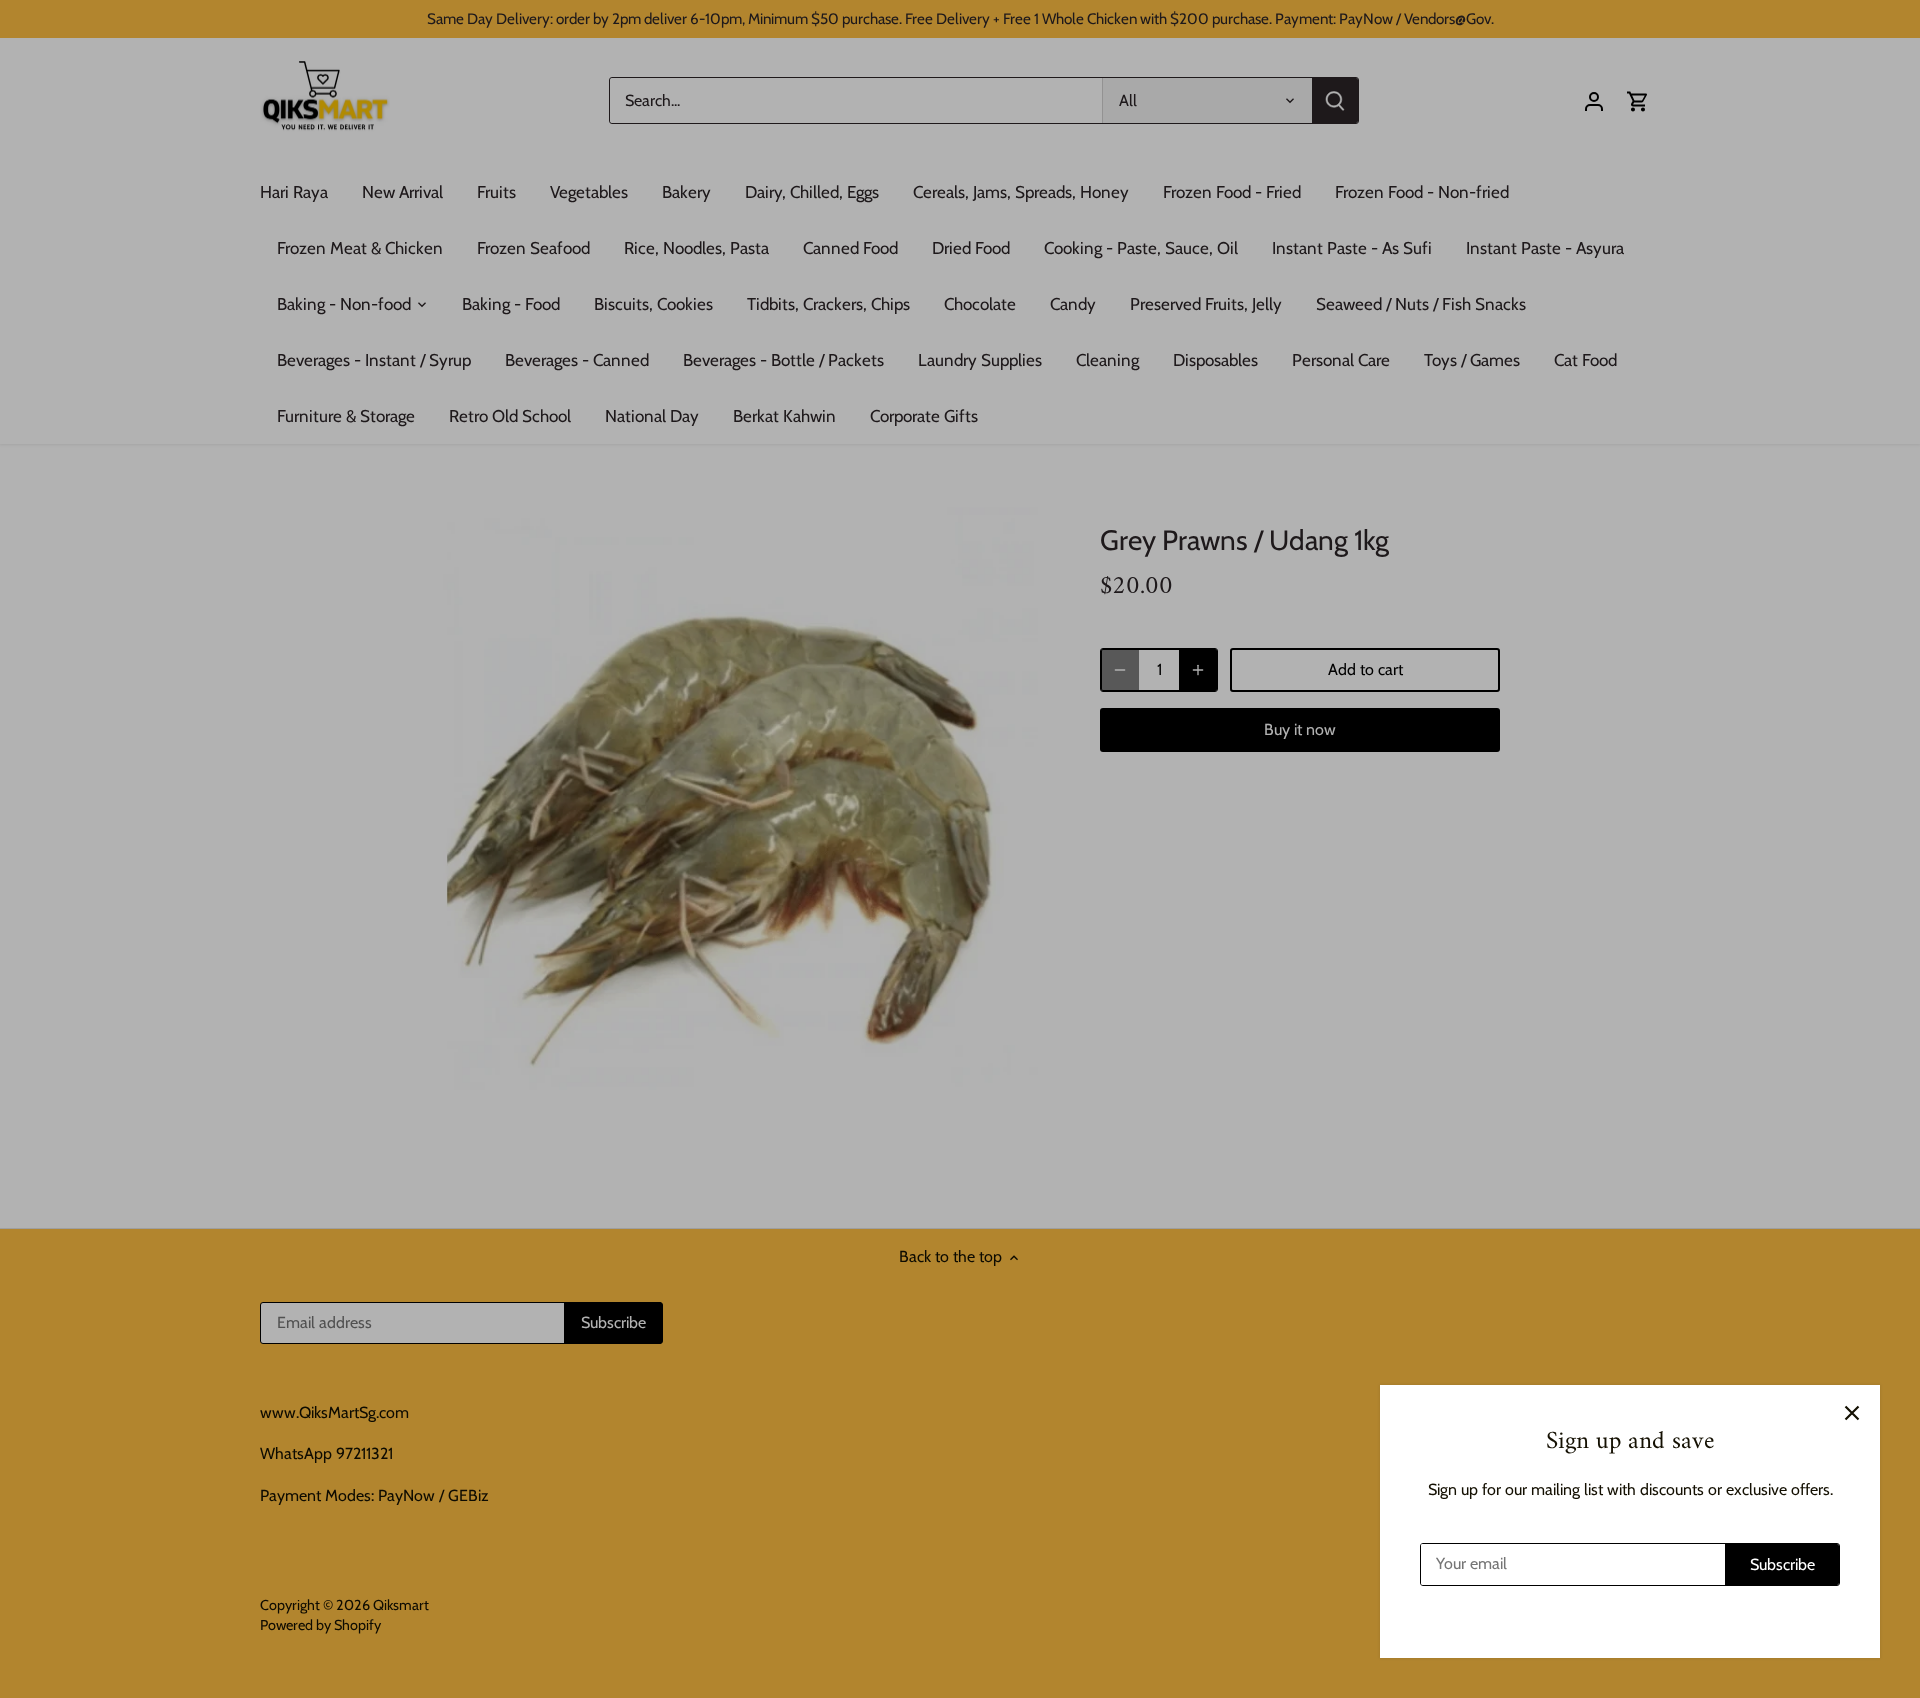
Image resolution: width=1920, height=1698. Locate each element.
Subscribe (1782, 1564)
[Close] (1852, 1413)
